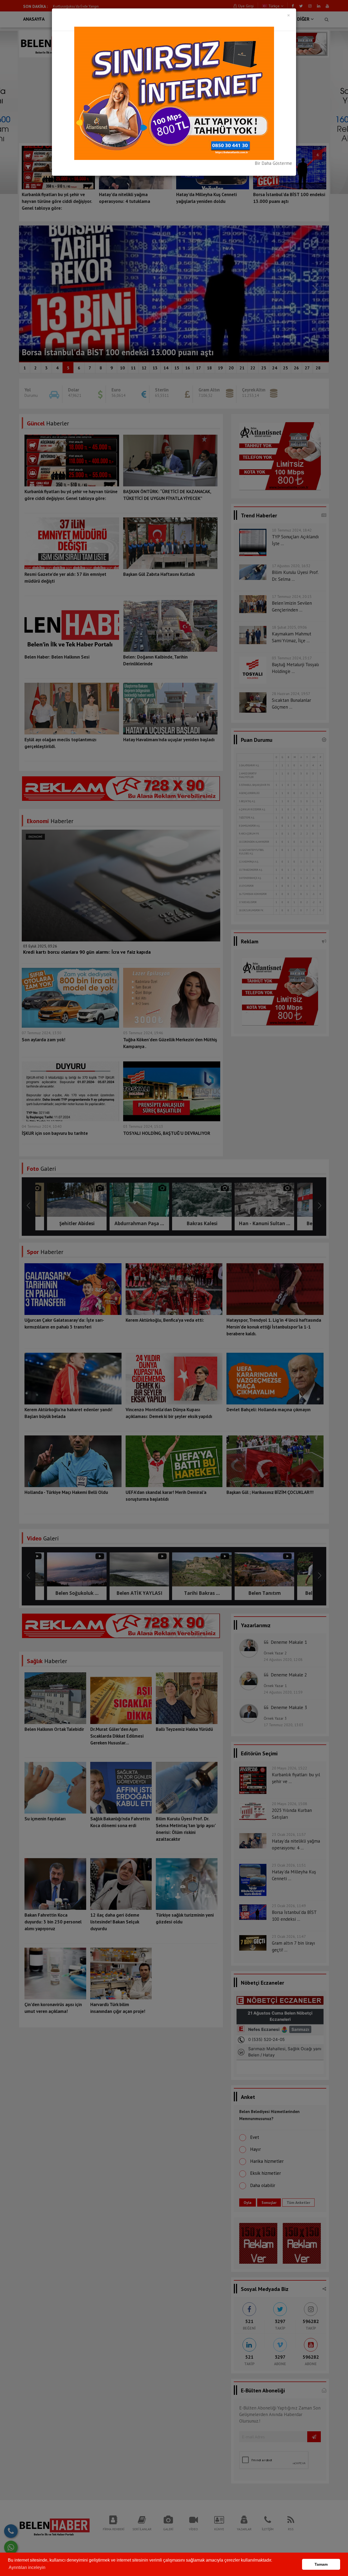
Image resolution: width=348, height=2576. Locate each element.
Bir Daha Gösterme (273, 163)
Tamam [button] (321, 2564)
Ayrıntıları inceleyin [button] (27, 2567)
